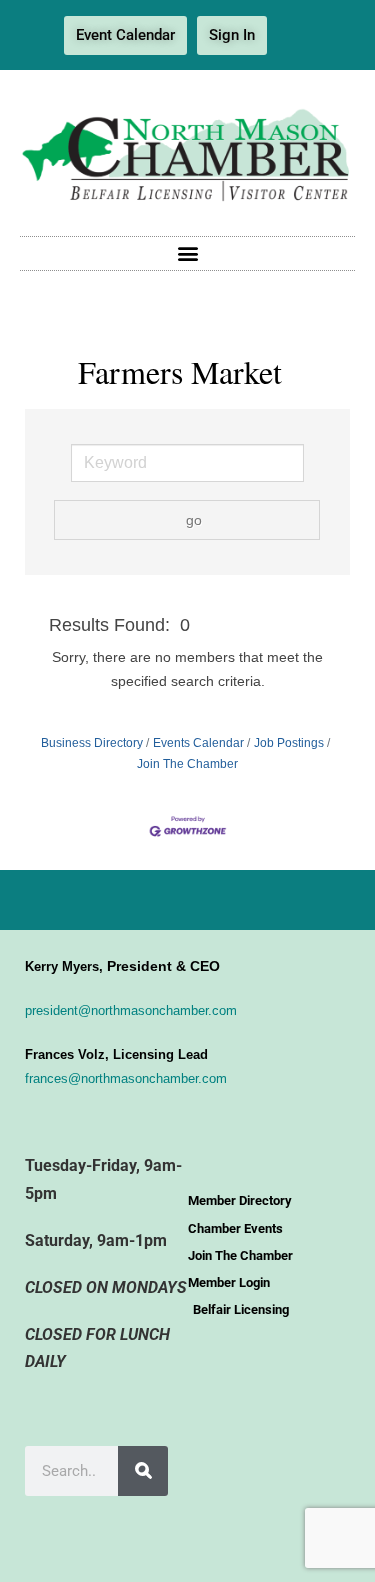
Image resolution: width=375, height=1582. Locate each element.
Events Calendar (198, 743)
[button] (187, 253)
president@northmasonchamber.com (131, 1010)
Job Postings (289, 743)
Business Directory (92, 743)
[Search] (143, 1471)
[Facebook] (297, 36)
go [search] (194, 520)
